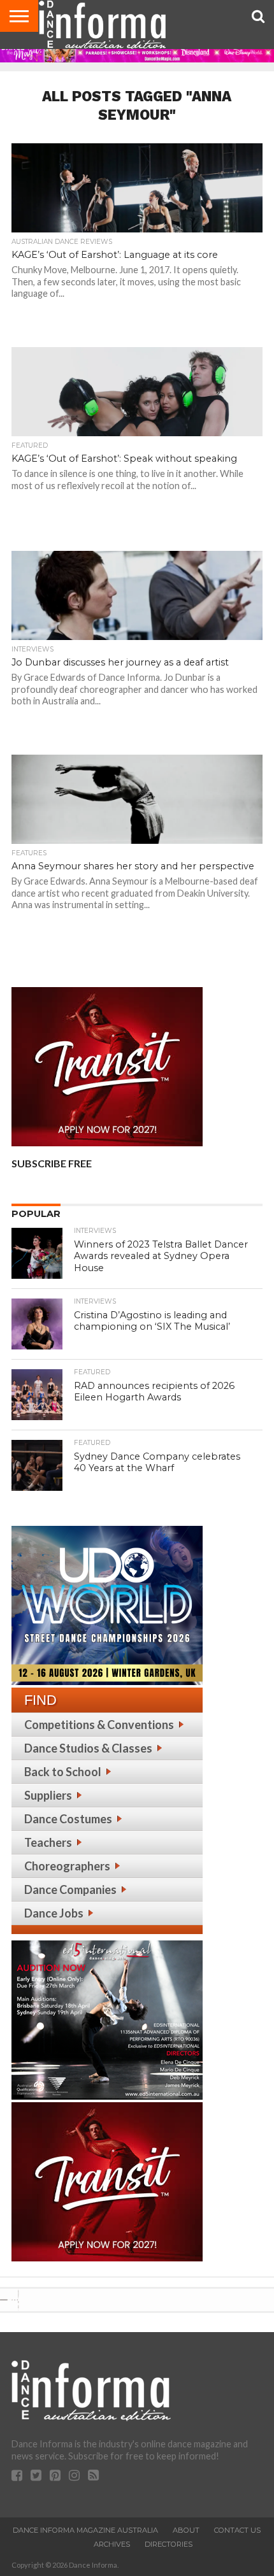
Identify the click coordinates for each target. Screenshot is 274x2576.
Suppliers (48, 1795)
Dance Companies (70, 1889)
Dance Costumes (68, 1819)
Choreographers (67, 1866)
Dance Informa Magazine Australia (85, 2530)
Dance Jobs (54, 1913)
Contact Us (237, 2530)
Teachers (48, 1842)
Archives (112, 2544)
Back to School (63, 1772)
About (186, 2530)
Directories (169, 2544)
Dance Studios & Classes (88, 1748)
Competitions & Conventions (99, 1725)
